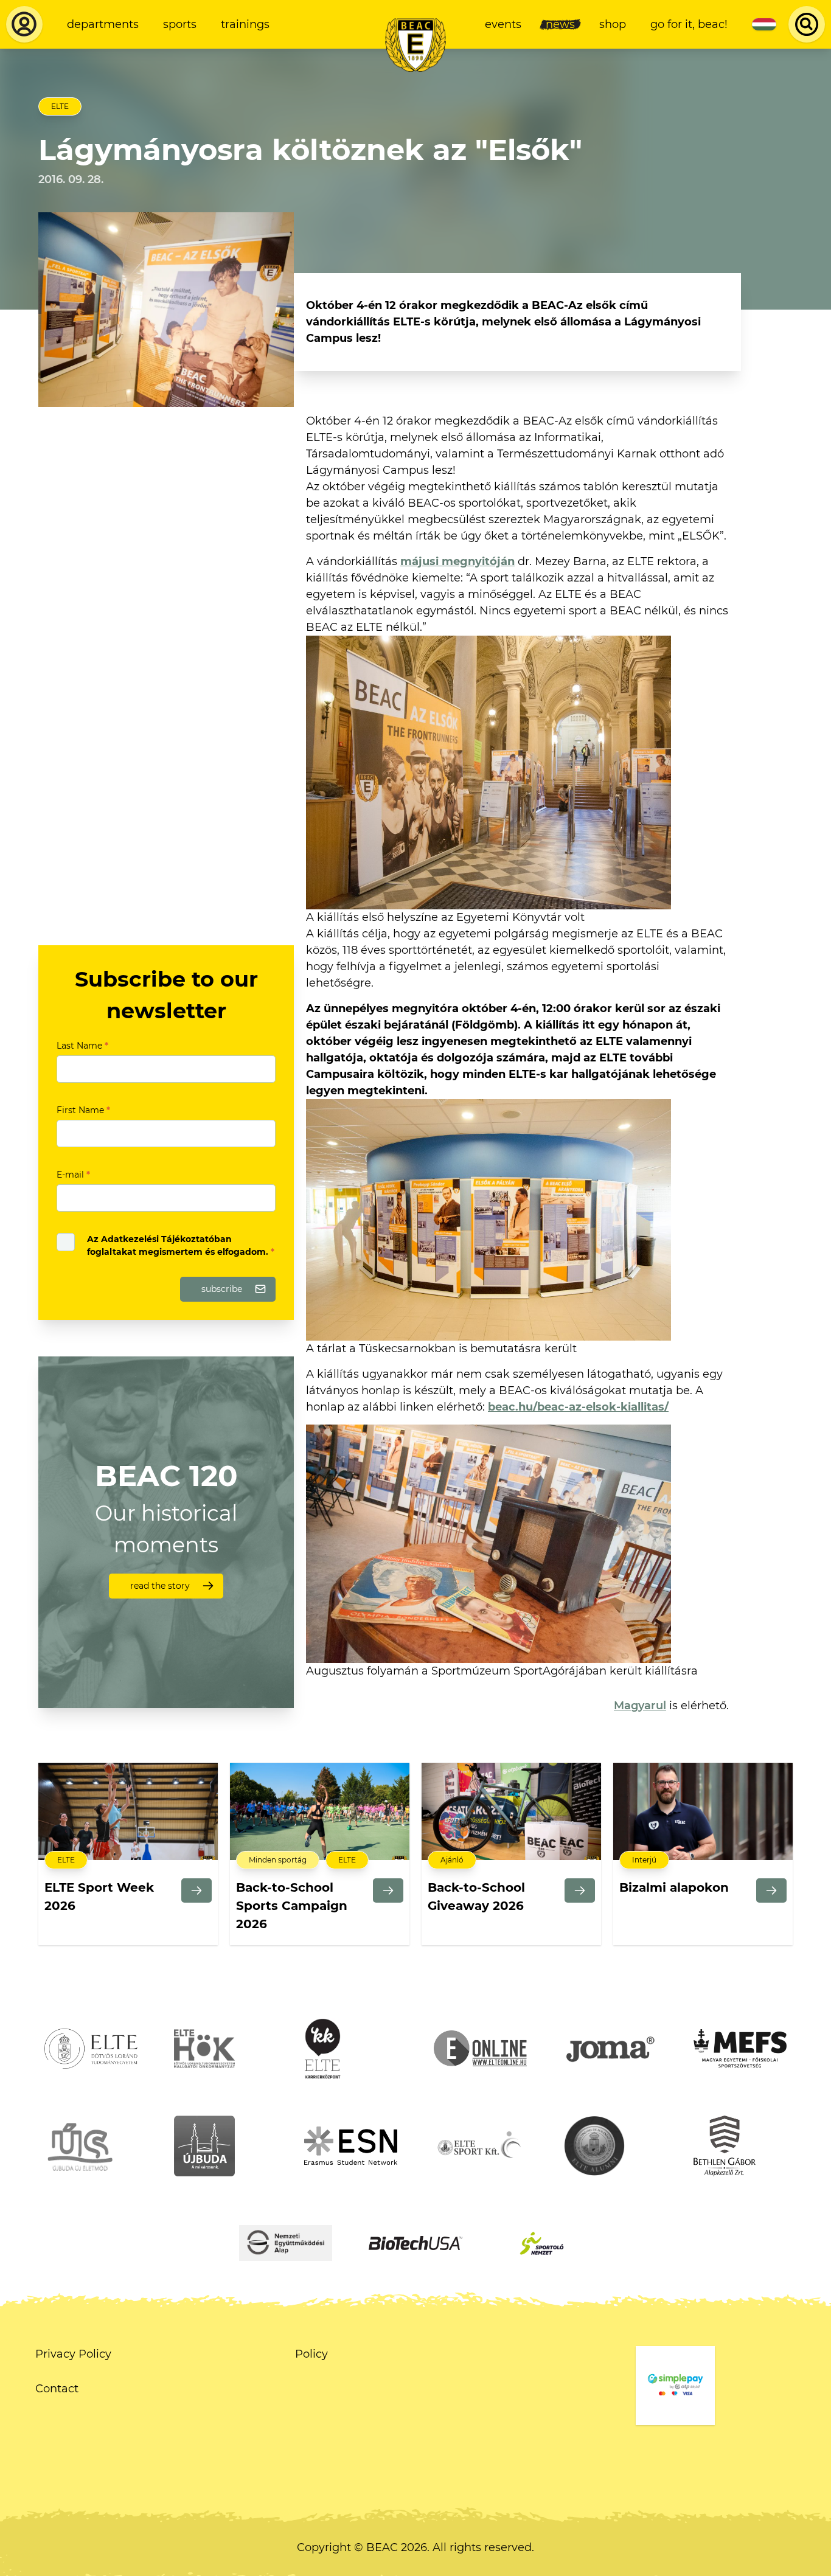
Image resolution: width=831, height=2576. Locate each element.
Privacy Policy (73, 2354)
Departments (103, 24)
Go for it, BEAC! (689, 24)
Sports (180, 24)
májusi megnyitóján (457, 561)
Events (503, 24)
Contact (57, 2389)
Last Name (82, 1046)
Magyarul (640, 1706)
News (560, 24)
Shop (613, 24)
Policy (311, 2354)
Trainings (245, 24)
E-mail (73, 1175)
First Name (83, 1110)
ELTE (60, 106)
